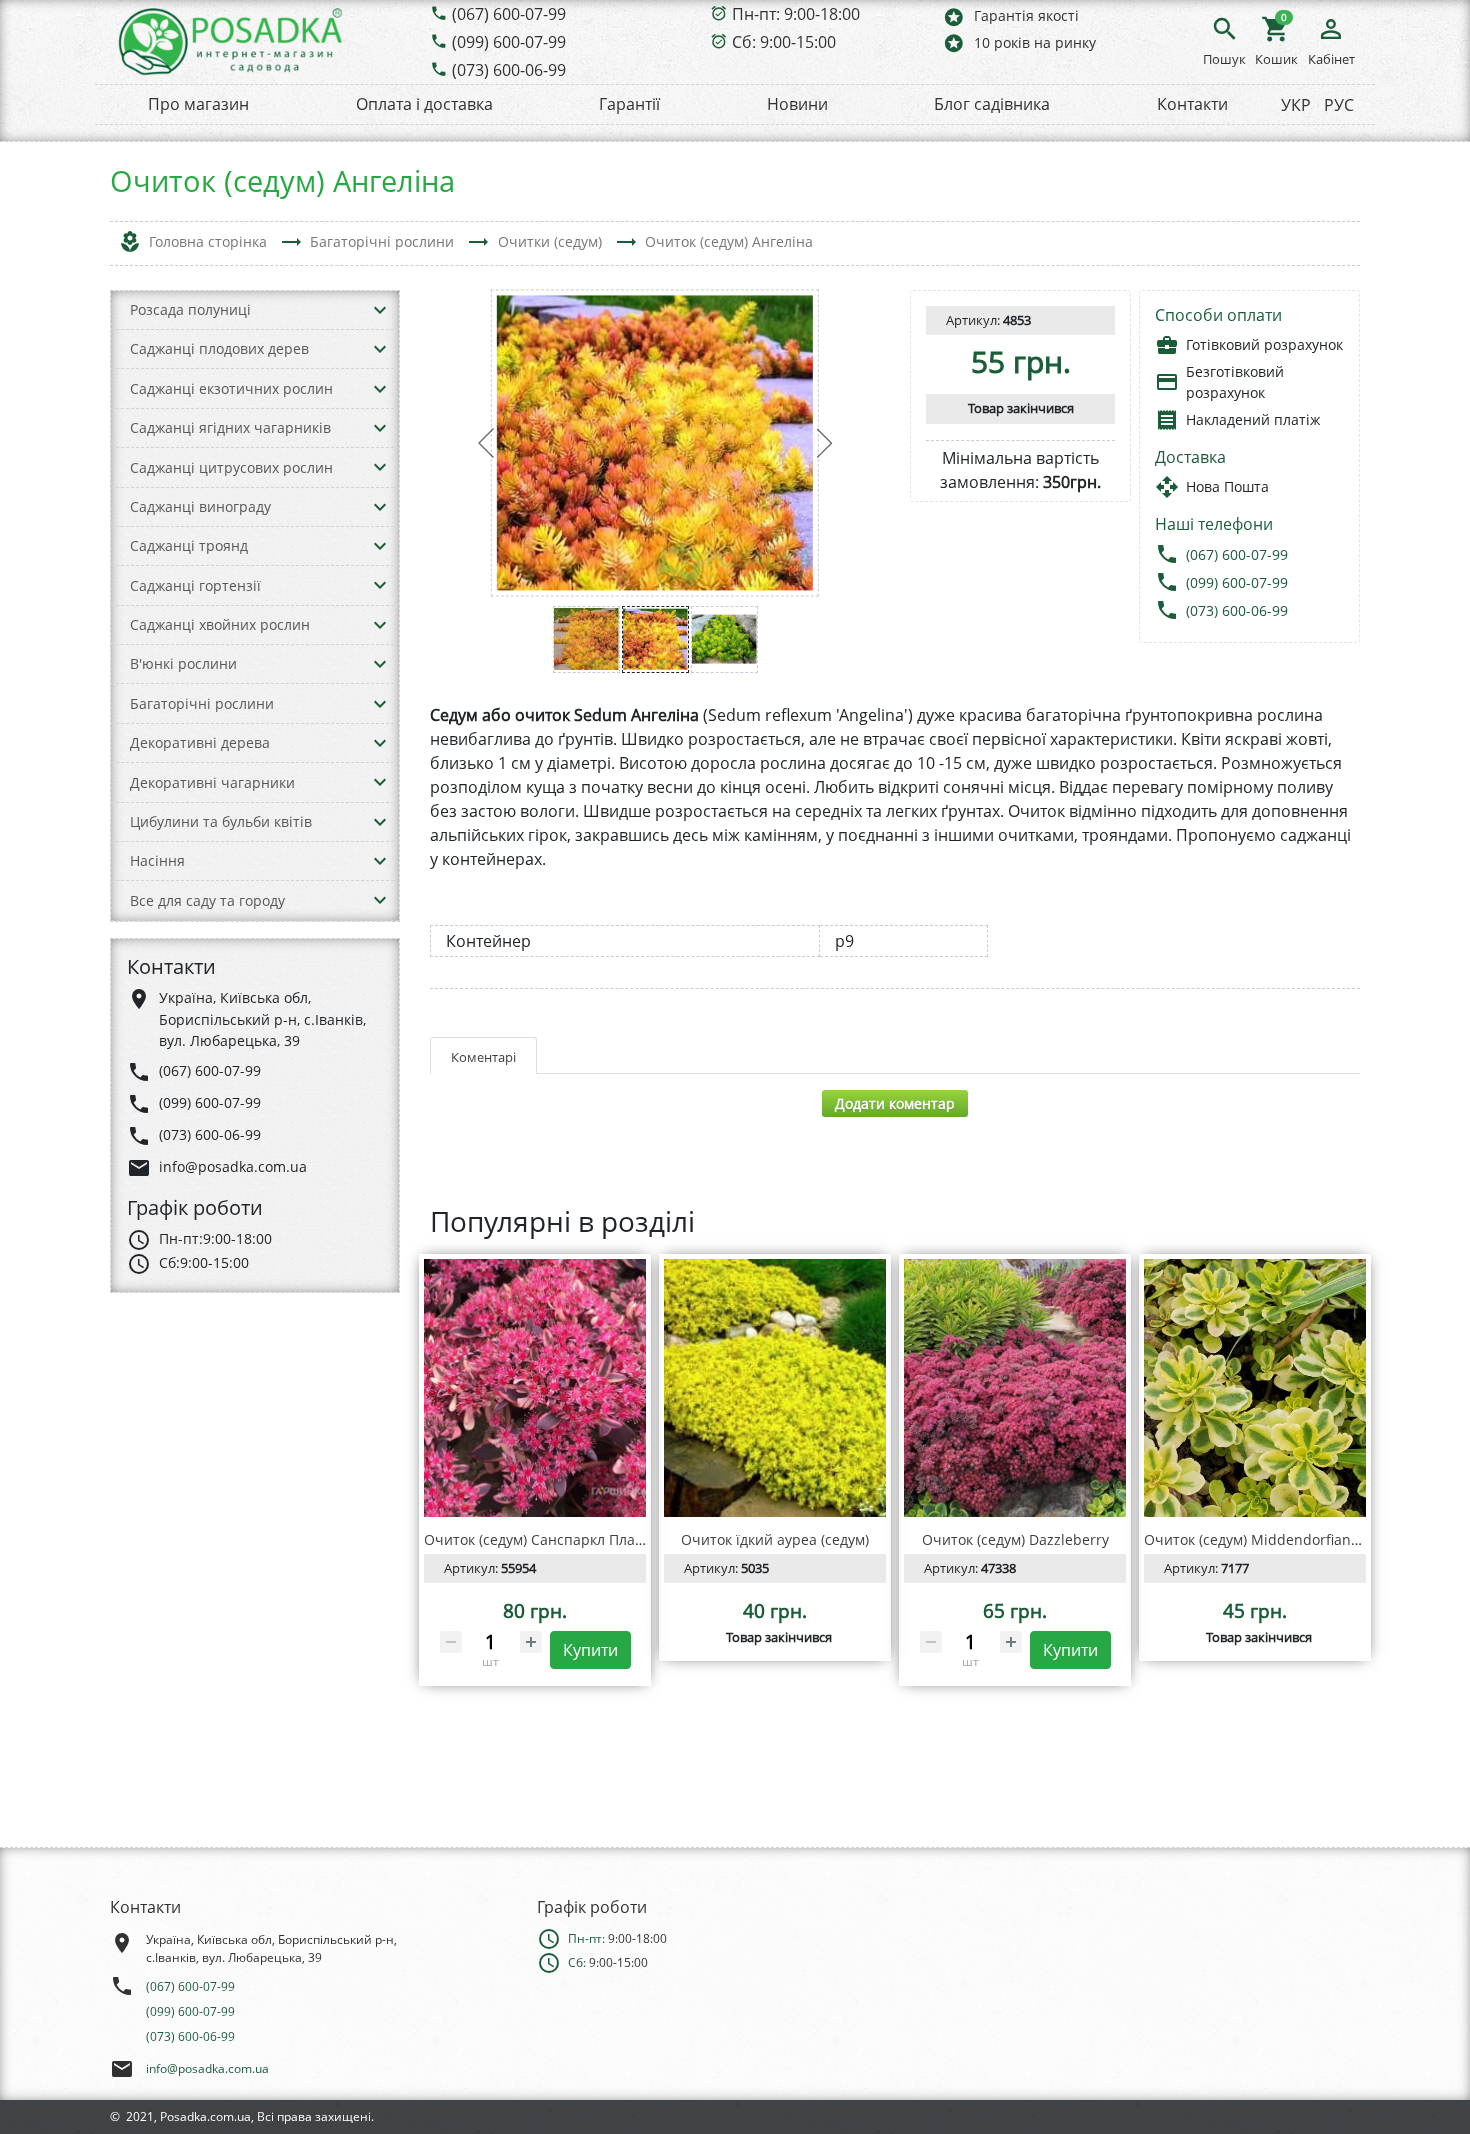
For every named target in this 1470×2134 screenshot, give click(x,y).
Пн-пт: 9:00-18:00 (796, 14)
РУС (1339, 105)
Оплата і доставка (424, 104)
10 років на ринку (1019, 42)
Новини (797, 104)
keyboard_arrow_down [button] (380, 310)
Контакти (1192, 104)
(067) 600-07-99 (509, 14)
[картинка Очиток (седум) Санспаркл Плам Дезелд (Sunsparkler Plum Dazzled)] (535, 1388)
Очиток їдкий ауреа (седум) (775, 1539)
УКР (1296, 105)
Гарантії (629, 104)
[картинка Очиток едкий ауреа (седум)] (775, 1388)
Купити (590, 1650)
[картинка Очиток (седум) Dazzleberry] (1015, 1388)
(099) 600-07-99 (509, 42)
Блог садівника (992, 104)
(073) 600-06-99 (509, 70)
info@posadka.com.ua (207, 2068)
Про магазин (198, 104)
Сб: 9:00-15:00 (784, 42)
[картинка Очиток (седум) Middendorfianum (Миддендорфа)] (1255, 1388)
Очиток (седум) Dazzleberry (1015, 1539)
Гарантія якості (1010, 16)
